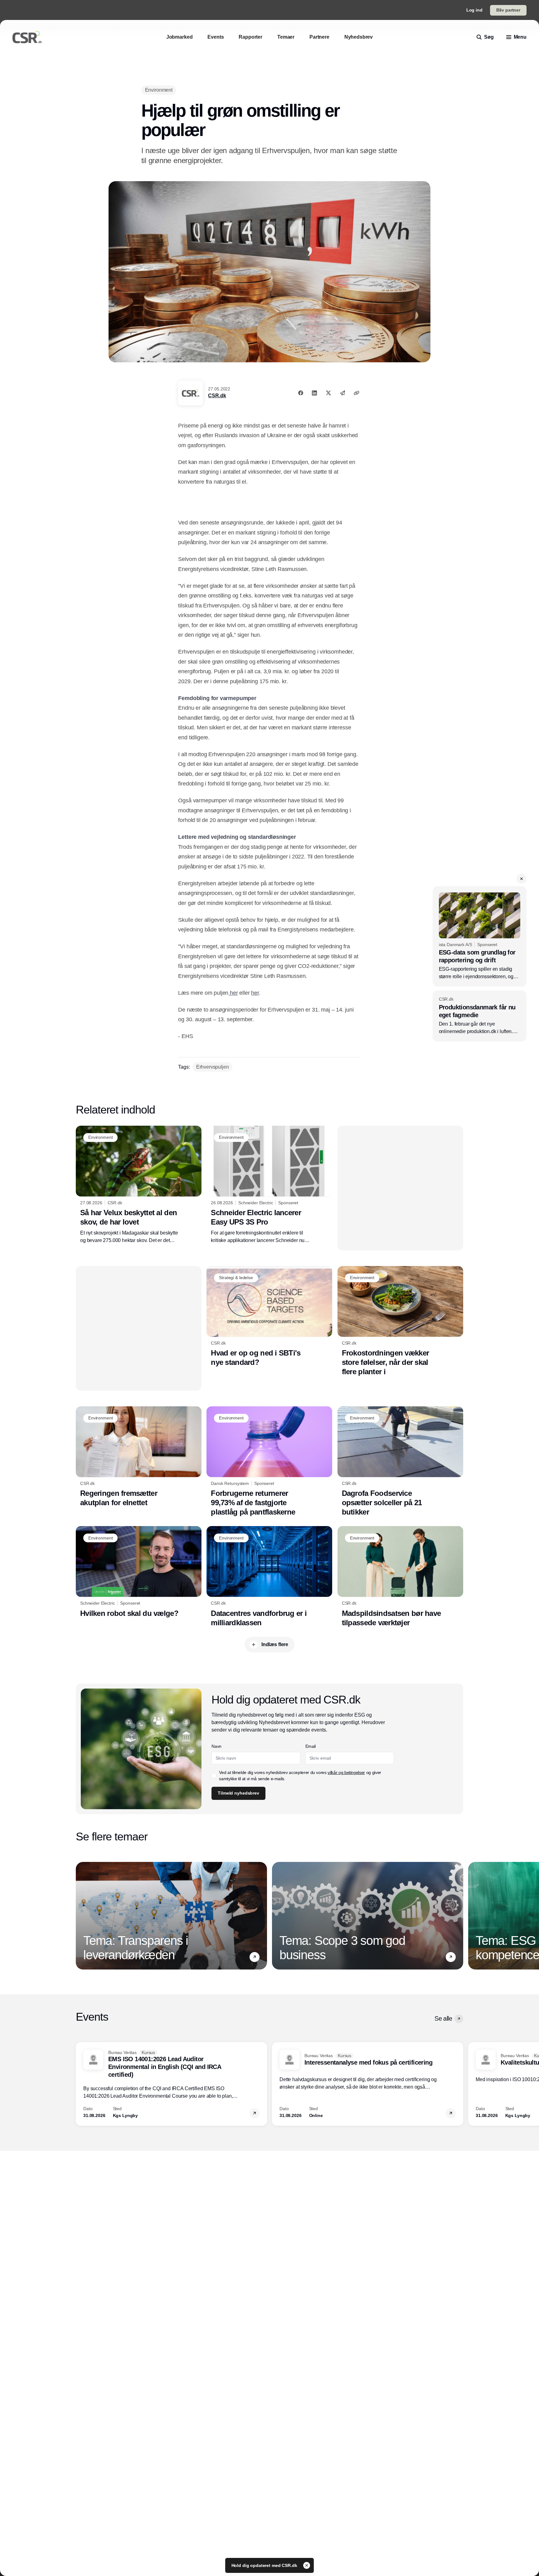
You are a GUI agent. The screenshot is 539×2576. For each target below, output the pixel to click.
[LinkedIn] (314, 393)
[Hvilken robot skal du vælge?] (139, 1572)
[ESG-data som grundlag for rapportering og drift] (480, 936)
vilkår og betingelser (346, 1772)
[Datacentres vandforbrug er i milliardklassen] (269, 1577)
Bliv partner (508, 10)
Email (311, 1746)
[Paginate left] (81, 1916)
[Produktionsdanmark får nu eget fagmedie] (480, 1016)
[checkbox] (214, 1776)
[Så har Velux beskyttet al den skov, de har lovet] (139, 1185)
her (233, 993)
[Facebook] (301, 393)
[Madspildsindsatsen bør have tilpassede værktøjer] (400, 1577)
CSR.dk (217, 396)
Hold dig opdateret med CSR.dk (265, 2565)
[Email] (342, 393)
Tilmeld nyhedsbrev (238, 1793)
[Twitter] (328, 393)
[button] (522, 879)
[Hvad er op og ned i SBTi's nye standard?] (269, 1317)
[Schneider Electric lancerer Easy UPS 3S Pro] (269, 1185)
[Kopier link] (357, 393)
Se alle (443, 2018)
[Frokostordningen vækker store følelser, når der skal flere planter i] (400, 1321)
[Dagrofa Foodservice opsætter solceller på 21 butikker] (400, 1462)
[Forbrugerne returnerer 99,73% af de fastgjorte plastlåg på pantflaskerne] (269, 1462)
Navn (216, 1746)
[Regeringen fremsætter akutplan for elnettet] (139, 1457)
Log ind (474, 10)
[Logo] (27, 37)
